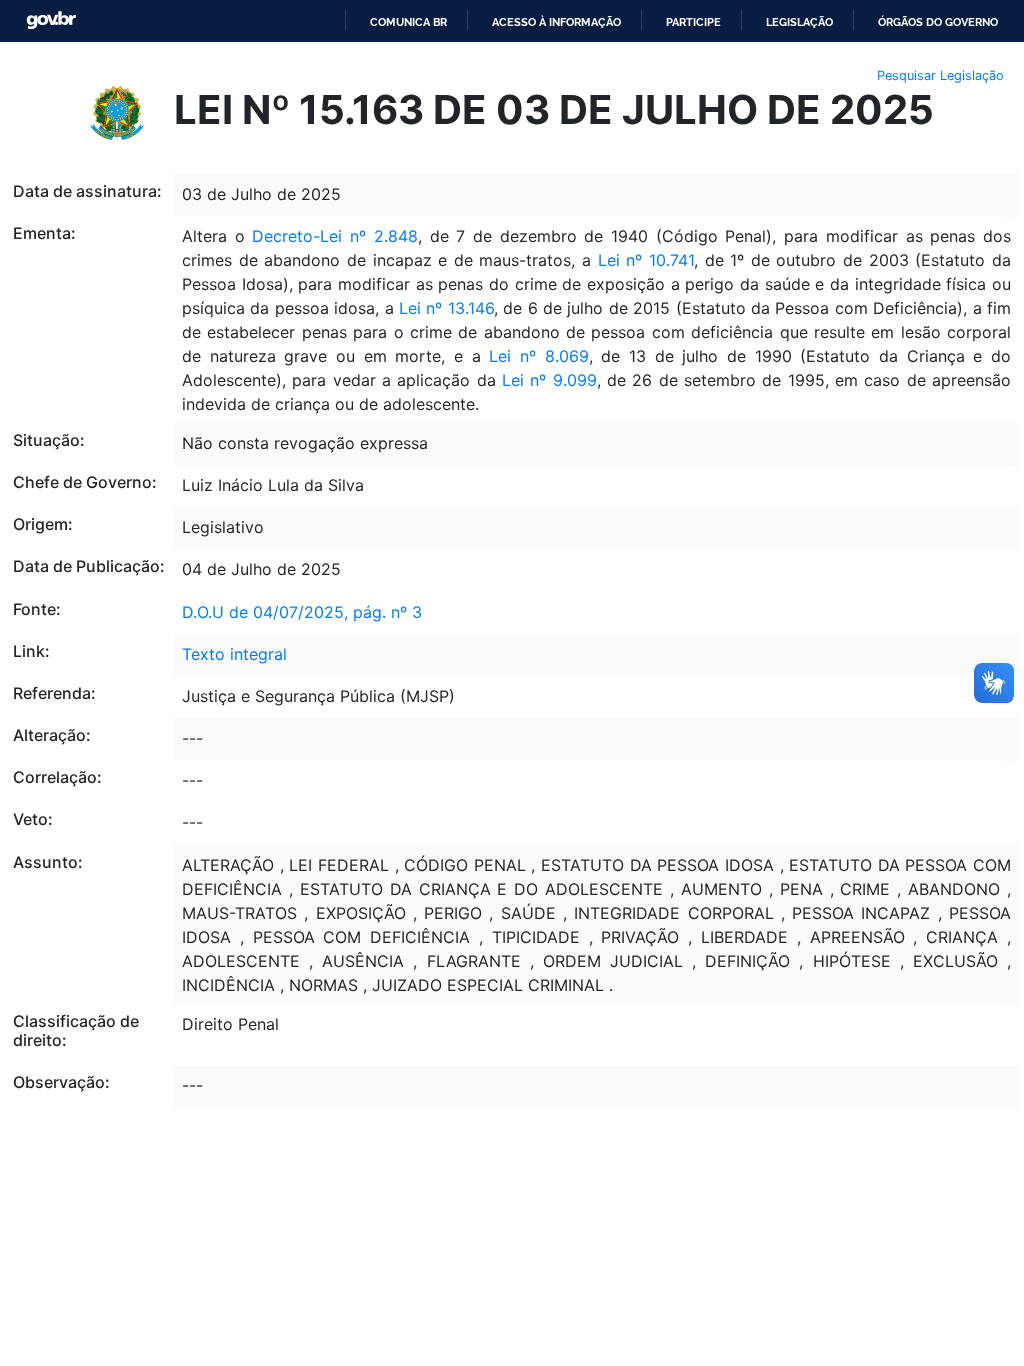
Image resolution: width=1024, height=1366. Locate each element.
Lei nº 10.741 (646, 260)
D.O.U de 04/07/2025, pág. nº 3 (302, 612)
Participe (693, 22)
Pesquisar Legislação (940, 75)
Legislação (799, 22)
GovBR (51, 20)
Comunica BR (408, 22)
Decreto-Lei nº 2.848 (334, 236)
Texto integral (234, 654)
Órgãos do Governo (938, 22)
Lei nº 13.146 (446, 308)
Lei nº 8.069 (538, 356)
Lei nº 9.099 (549, 380)
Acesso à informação (556, 22)
